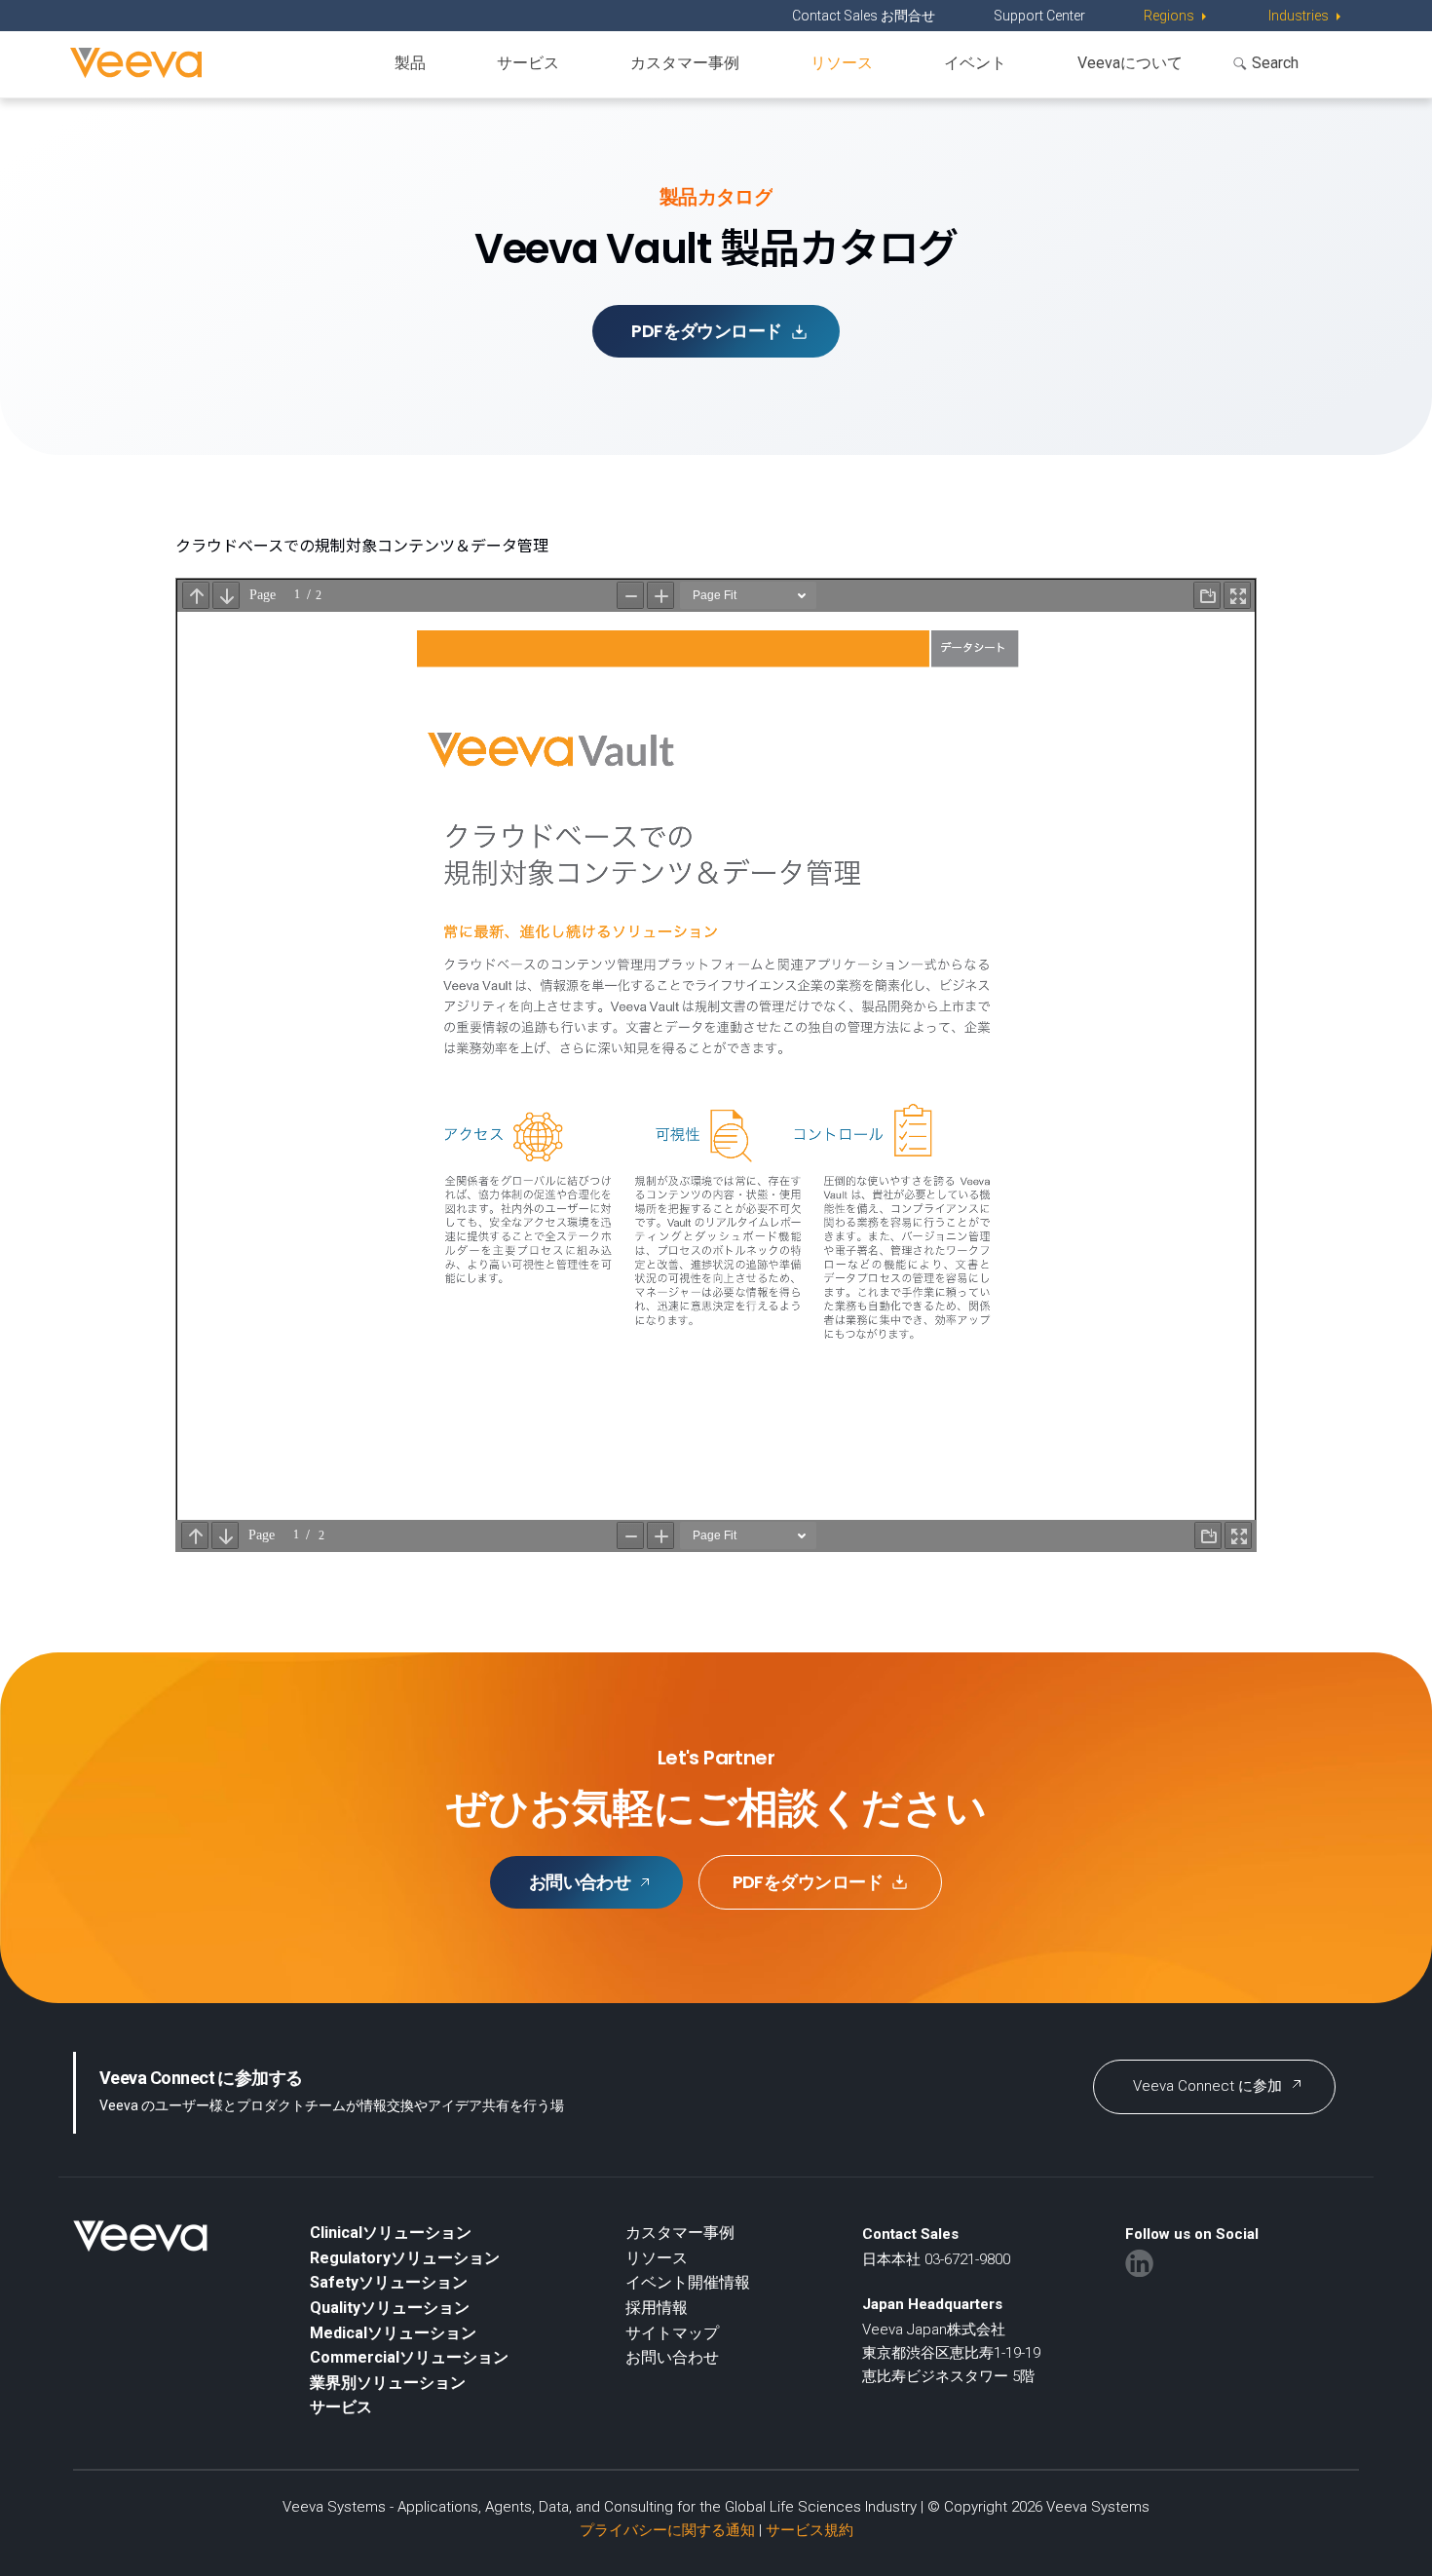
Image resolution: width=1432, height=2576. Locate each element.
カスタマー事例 (685, 63)
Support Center (1039, 16)
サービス (528, 63)
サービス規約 (810, 2530)
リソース (842, 63)
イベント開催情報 (688, 2282)
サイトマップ (672, 2333)
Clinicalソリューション (391, 2233)
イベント (975, 63)
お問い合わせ (580, 1882)
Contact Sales (910, 2234)
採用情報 (657, 2308)
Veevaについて (1130, 63)
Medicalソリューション (393, 2333)
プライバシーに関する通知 (667, 2530)
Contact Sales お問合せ (864, 16)
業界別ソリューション (388, 2383)
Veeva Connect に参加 (1207, 2086)
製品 (410, 63)
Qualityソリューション (390, 2308)
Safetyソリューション (389, 2282)
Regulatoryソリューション (405, 2258)
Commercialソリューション (409, 2357)
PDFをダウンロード (707, 331)
